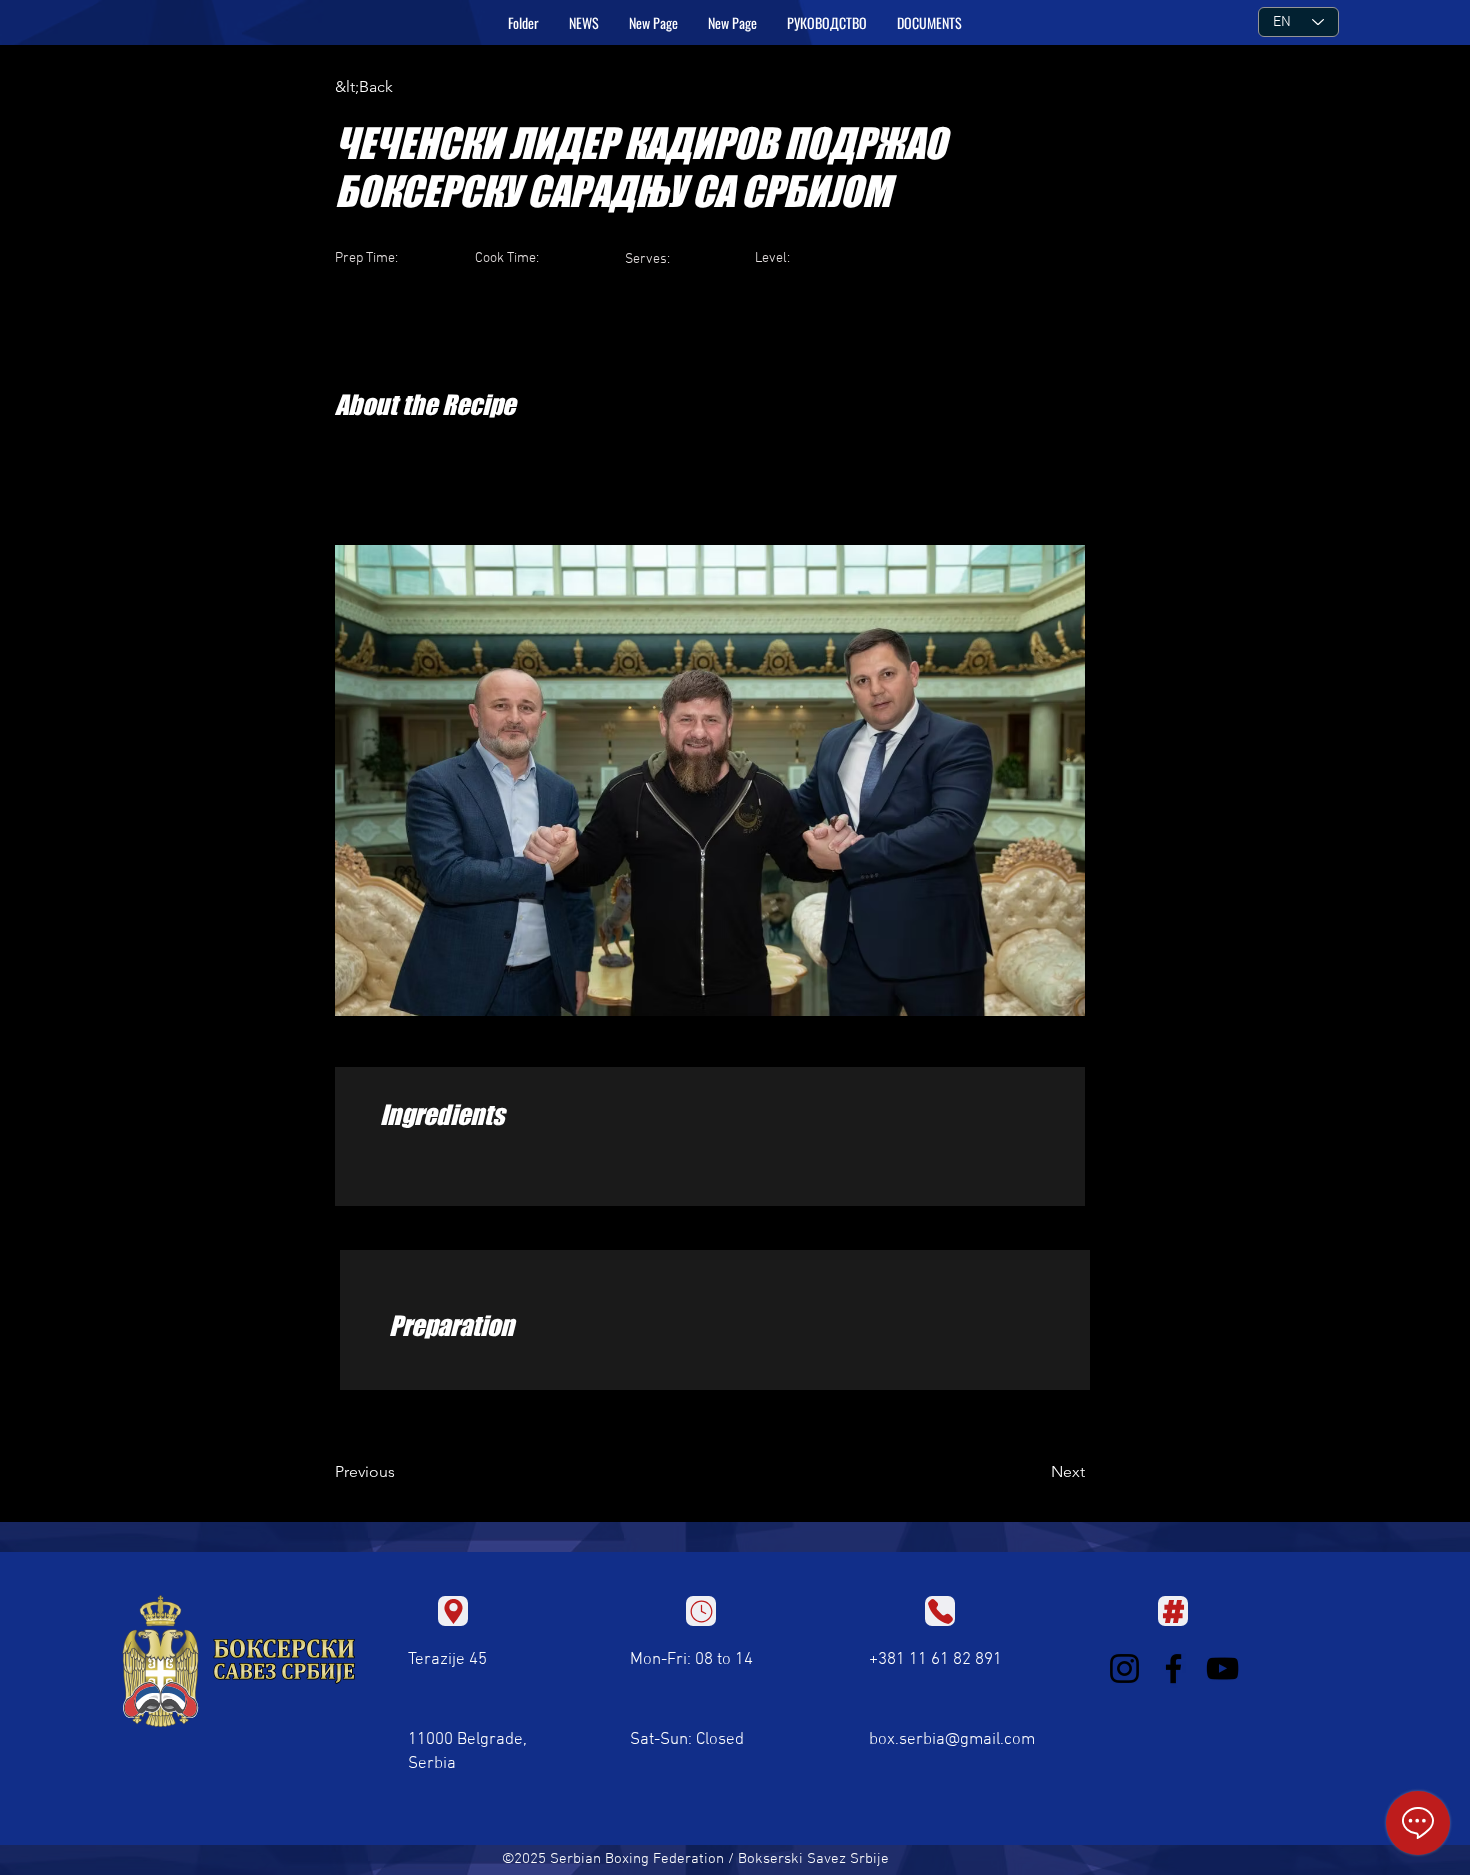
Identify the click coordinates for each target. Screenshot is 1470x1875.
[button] (827, 23)
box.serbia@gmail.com (952, 1740)
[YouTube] (1222, 1668)
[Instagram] (1124, 1668)
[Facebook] (1173, 1668)
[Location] (453, 1611)
